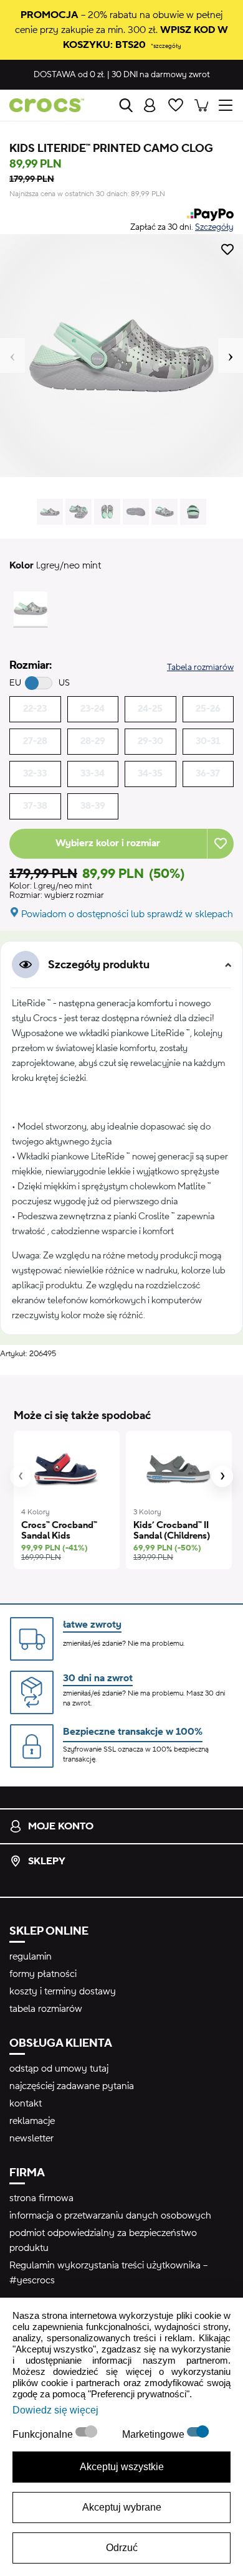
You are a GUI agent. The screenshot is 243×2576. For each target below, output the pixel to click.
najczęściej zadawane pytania (72, 2086)
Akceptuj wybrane (122, 2507)
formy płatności (43, 1974)
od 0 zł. (69, 75)
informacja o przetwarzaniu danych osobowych (110, 2215)
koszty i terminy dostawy (63, 1991)
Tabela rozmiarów (200, 668)
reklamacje (32, 2121)
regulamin (31, 1956)
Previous (12, 356)
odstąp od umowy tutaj (59, 2069)
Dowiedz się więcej (55, 2410)
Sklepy (47, 1861)
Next (231, 356)
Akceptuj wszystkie (122, 2467)
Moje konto (61, 1826)
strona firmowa (41, 2198)
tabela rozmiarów (46, 2009)
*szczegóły (166, 46)
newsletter (31, 2138)
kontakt (26, 2103)
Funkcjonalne (44, 2434)
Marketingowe (155, 2434)
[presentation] (21, 1476)
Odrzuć (122, 2548)
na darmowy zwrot (161, 75)
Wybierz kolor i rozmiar (108, 843)
